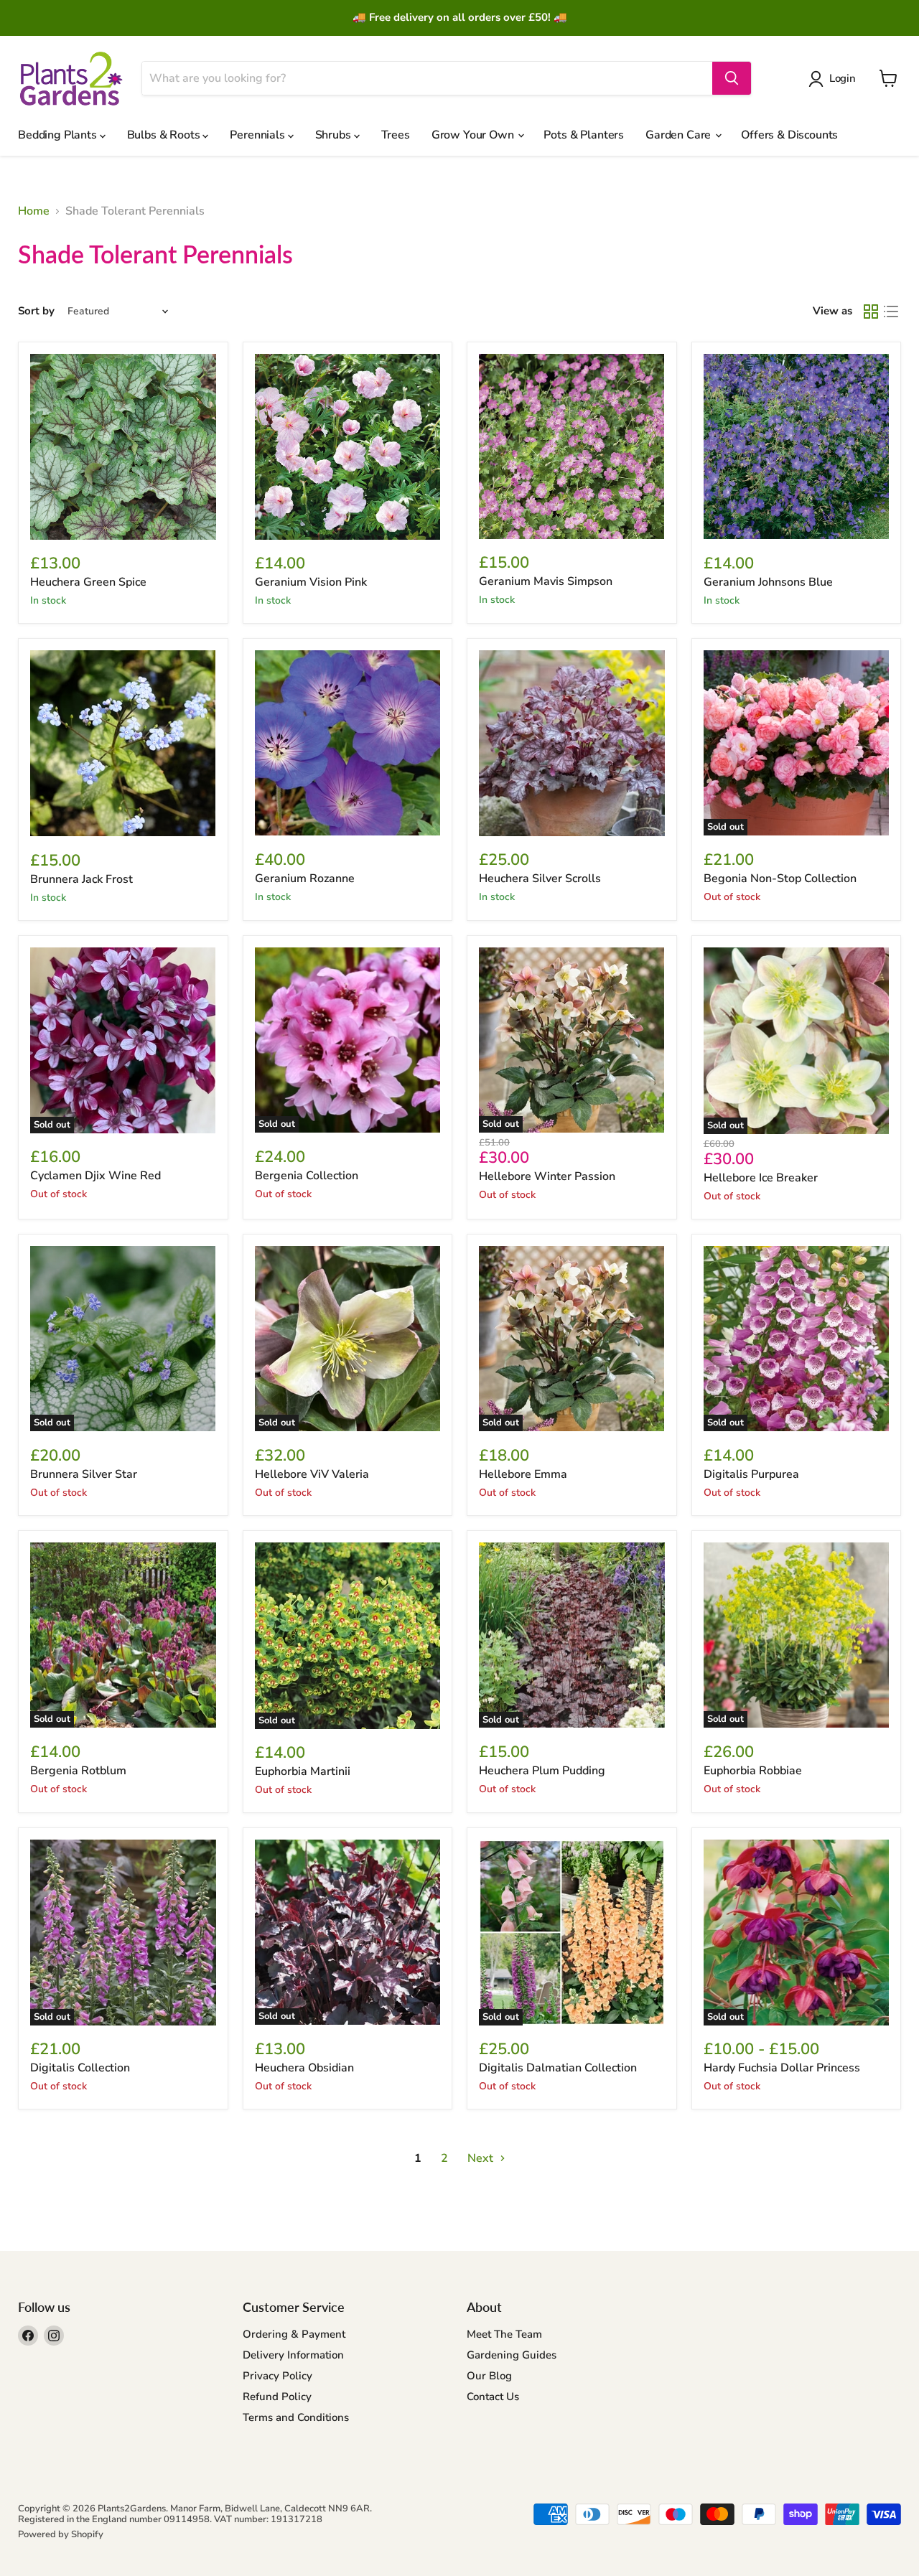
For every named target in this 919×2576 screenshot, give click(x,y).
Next (482, 2158)
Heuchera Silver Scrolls (540, 879)
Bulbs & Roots (165, 135)
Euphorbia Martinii (303, 1771)
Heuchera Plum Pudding (542, 1771)
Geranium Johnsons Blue (768, 582)
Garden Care (680, 135)
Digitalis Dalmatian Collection (558, 2068)
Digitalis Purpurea (751, 1474)
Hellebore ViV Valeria (312, 1474)
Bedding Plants (59, 135)
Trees (396, 135)
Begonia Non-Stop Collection (780, 879)
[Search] (732, 78)
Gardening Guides (512, 2355)
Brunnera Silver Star (84, 1474)
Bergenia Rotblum (78, 1771)
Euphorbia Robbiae (753, 1771)
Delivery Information (293, 2355)
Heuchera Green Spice (88, 582)
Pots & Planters (584, 135)
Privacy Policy (277, 2376)
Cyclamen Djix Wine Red (95, 1176)
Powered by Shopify (61, 2534)
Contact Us (493, 2397)
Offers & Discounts (789, 135)
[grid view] (871, 312)
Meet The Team (504, 2334)
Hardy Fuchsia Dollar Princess (782, 2068)
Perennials (258, 135)
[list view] (891, 312)
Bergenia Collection (307, 1176)
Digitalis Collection (80, 2068)
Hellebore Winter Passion (547, 1176)
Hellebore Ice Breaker (761, 1178)
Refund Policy (277, 2397)
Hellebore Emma (523, 1474)
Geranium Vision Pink (311, 582)
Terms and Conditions (296, 2417)
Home (34, 211)
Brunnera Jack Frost (81, 879)
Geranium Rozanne (305, 879)
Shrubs (335, 135)
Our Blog (489, 2376)
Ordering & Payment (294, 2334)
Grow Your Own (474, 135)
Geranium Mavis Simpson (546, 581)
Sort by (36, 311)
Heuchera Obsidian (304, 2068)
